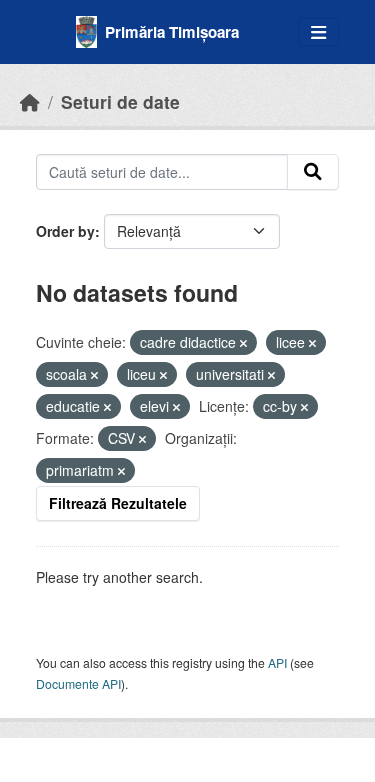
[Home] (30, 101)
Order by (65, 231)
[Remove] (243, 343)
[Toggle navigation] (318, 32)
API (277, 662)
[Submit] (313, 172)
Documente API (78, 683)
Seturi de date (120, 101)
